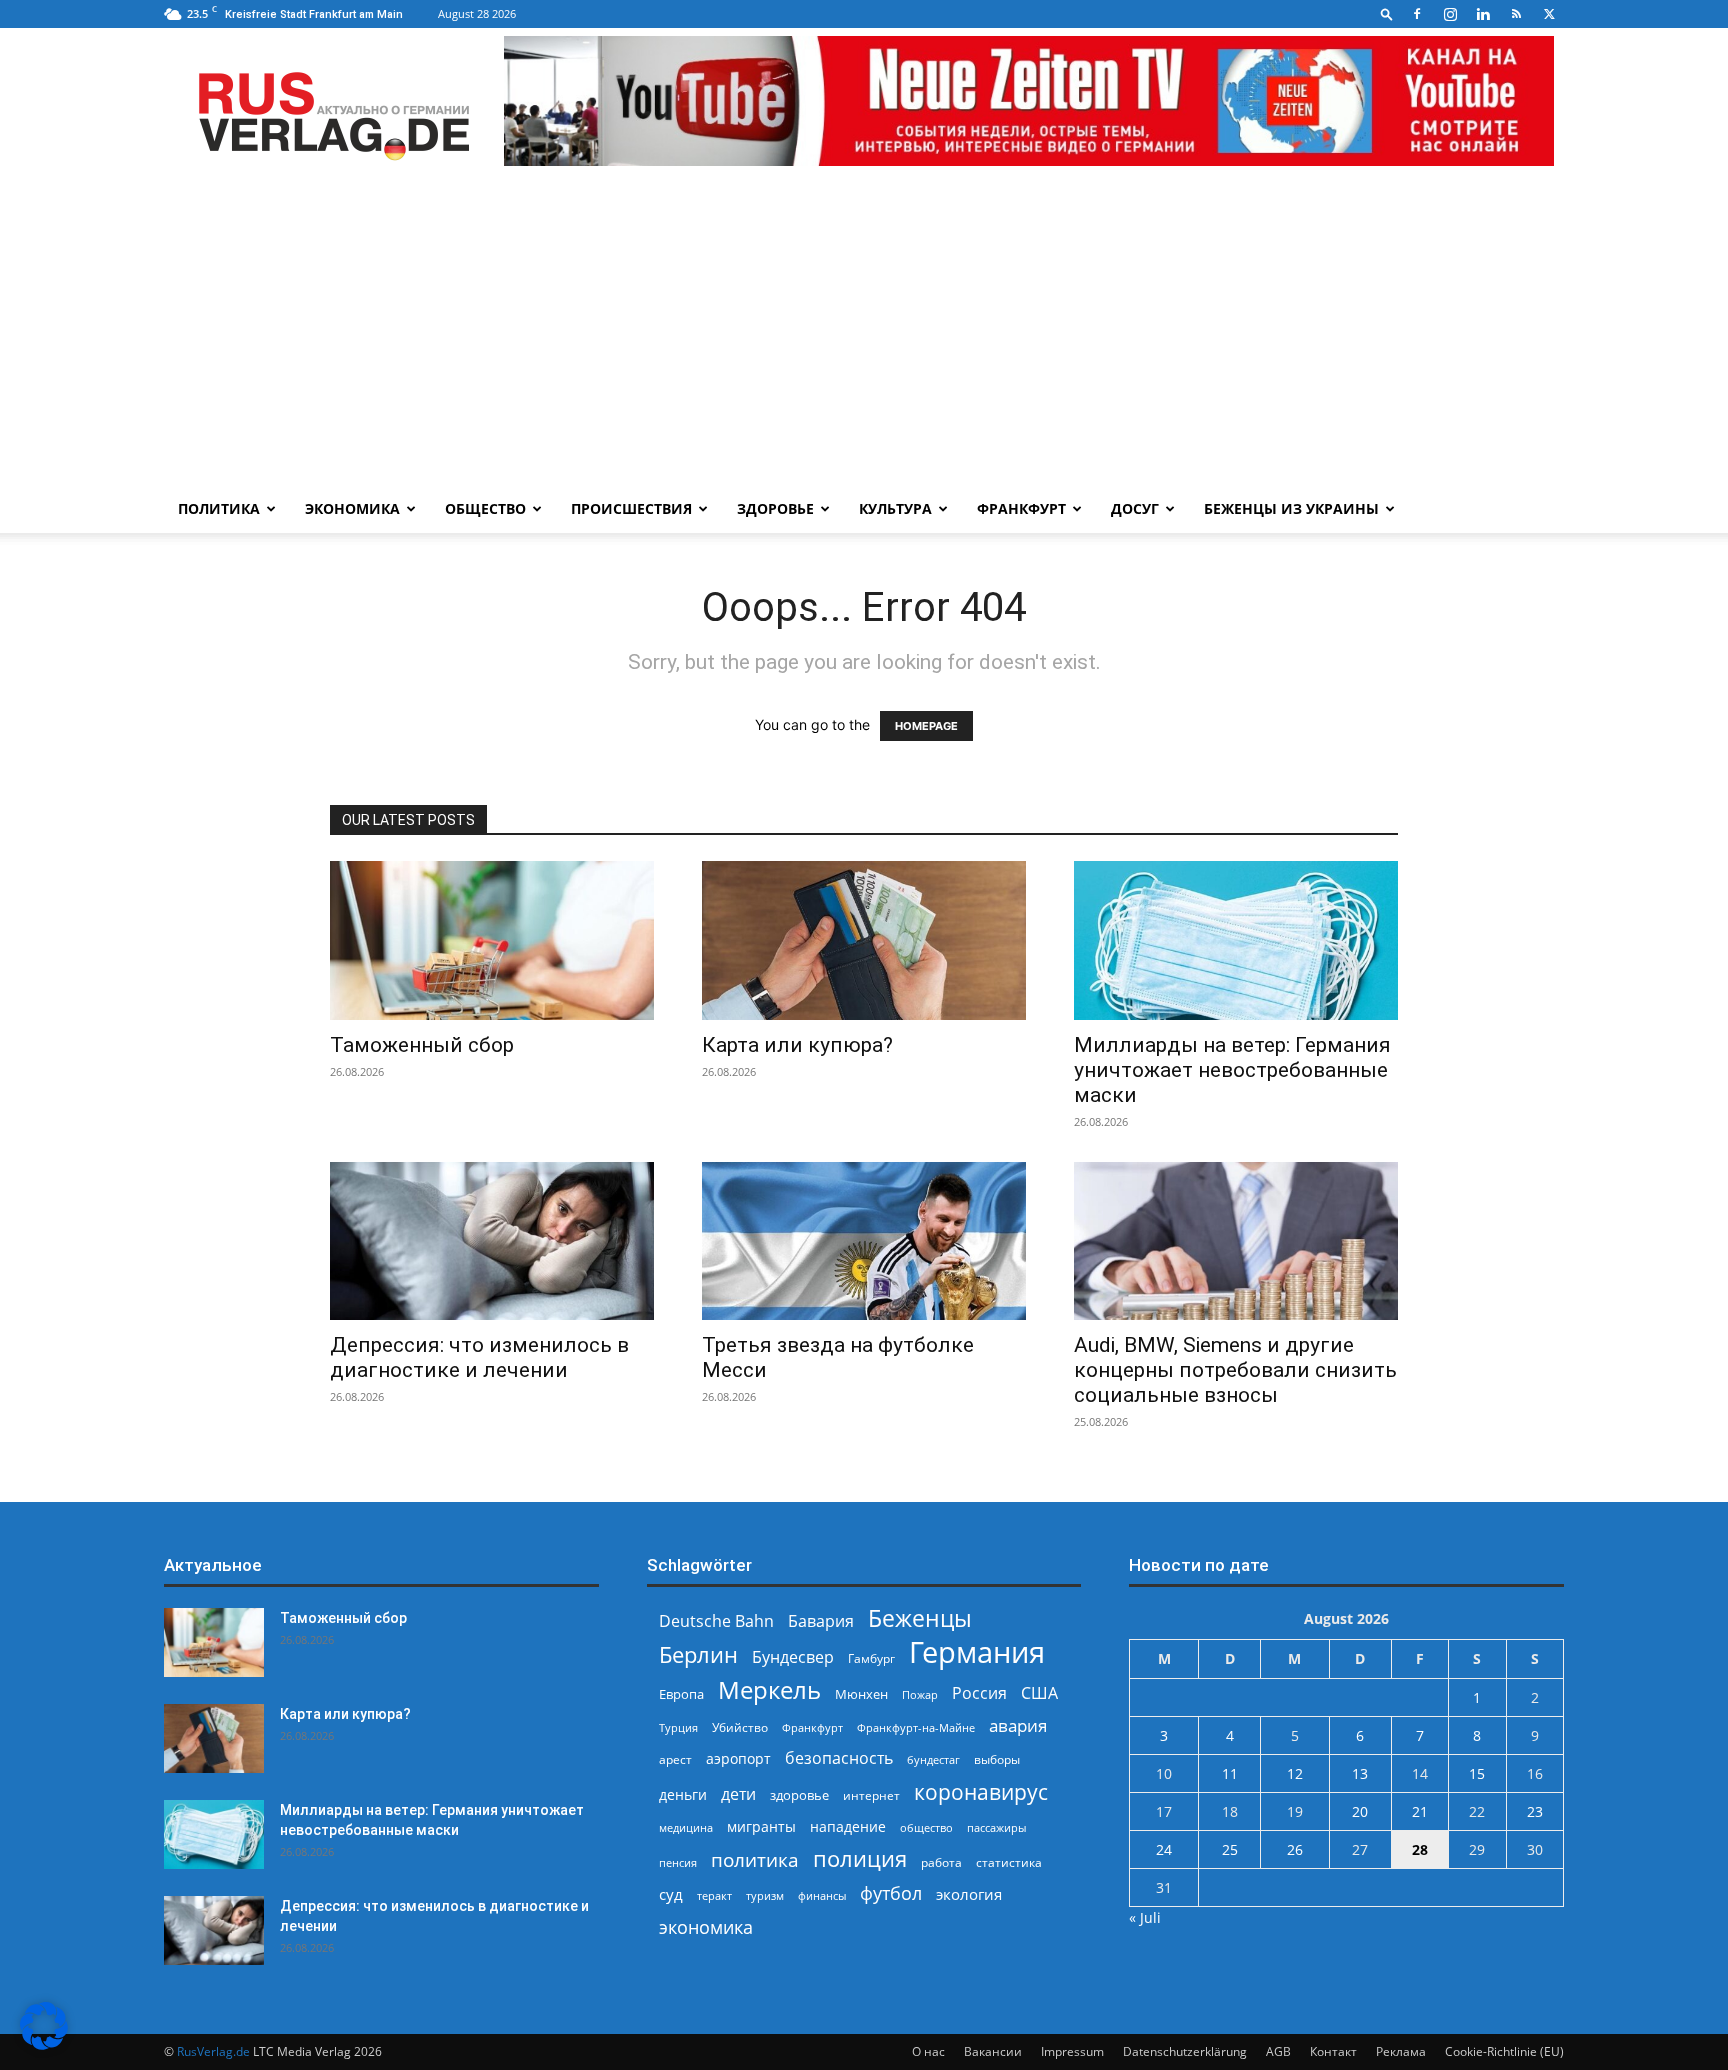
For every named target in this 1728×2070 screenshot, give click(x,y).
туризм (765, 1895)
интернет (871, 1795)
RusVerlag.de (213, 2051)
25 (1230, 1849)
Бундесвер (793, 1657)
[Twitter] (1549, 14)
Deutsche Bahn (716, 1621)
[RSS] (1516, 14)
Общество (485, 508)
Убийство (740, 1727)
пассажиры (996, 1827)
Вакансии (993, 2051)
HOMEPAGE (926, 726)
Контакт (1333, 2051)
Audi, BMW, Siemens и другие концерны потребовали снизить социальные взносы (1235, 1370)
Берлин (698, 1654)
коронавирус (981, 1791)
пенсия (678, 1862)
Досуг (1135, 508)
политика (755, 1859)
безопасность (839, 1758)
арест (675, 1759)
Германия (977, 1652)
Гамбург (871, 1658)
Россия (979, 1693)
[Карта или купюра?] (864, 940)
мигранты (761, 1826)
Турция (678, 1727)
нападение (848, 1826)
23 (1535, 1811)
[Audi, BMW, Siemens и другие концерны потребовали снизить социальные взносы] (1236, 1241)
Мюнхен (861, 1694)
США (1039, 1693)
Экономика (352, 508)
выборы (997, 1759)
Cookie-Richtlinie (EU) (1504, 2051)
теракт (714, 1895)
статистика (1009, 1862)
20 (1360, 1811)
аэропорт (738, 1758)
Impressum (1072, 2051)
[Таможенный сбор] (492, 940)
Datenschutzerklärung (1185, 2051)
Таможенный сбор (422, 1045)
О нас (928, 2051)
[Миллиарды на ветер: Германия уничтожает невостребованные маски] (1236, 940)
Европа (681, 1694)
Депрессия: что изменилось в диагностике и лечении (479, 1357)
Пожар (920, 1694)
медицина (686, 1827)
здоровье (799, 1795)
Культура (895, 508)
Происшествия (631, 508)
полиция (860, 1858)
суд (671, 1894)
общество (926, 1827)
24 (1164, 1849)
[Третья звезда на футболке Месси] (864, 1241)
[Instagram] (1450, 14)
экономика (706, 1926)
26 (1295, 1849)
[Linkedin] (1483, 14)
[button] (1387, 13)
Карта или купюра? (797, 1045)
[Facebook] (1417, 14)
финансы (822, 1895)
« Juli (1145, 1917)
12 (1295, 1773)
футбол (891, 1893)
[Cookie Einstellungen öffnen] (44, 2044)
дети (738, 1794)
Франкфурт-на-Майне (916, 1727)
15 (1477, 1773)
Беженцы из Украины (1291, 508)
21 (1420, 1811)
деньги (683, 1794)
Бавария (821, 1621)
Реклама (1401, 2051)
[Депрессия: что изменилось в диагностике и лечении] (492, 1241)
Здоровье (775, 508)
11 (1230, 1773)
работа (941, 1862)
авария (1018, 1725)
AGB (1278, 2051)
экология (969, 1894)
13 (1360, 1773)
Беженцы (920, 1618)
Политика (219, 508)
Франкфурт (1021, 508)
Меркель (769, 1689)
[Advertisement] (864, 335)
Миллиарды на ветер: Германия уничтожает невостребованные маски (1232, 1070)
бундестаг (933, 1760)
